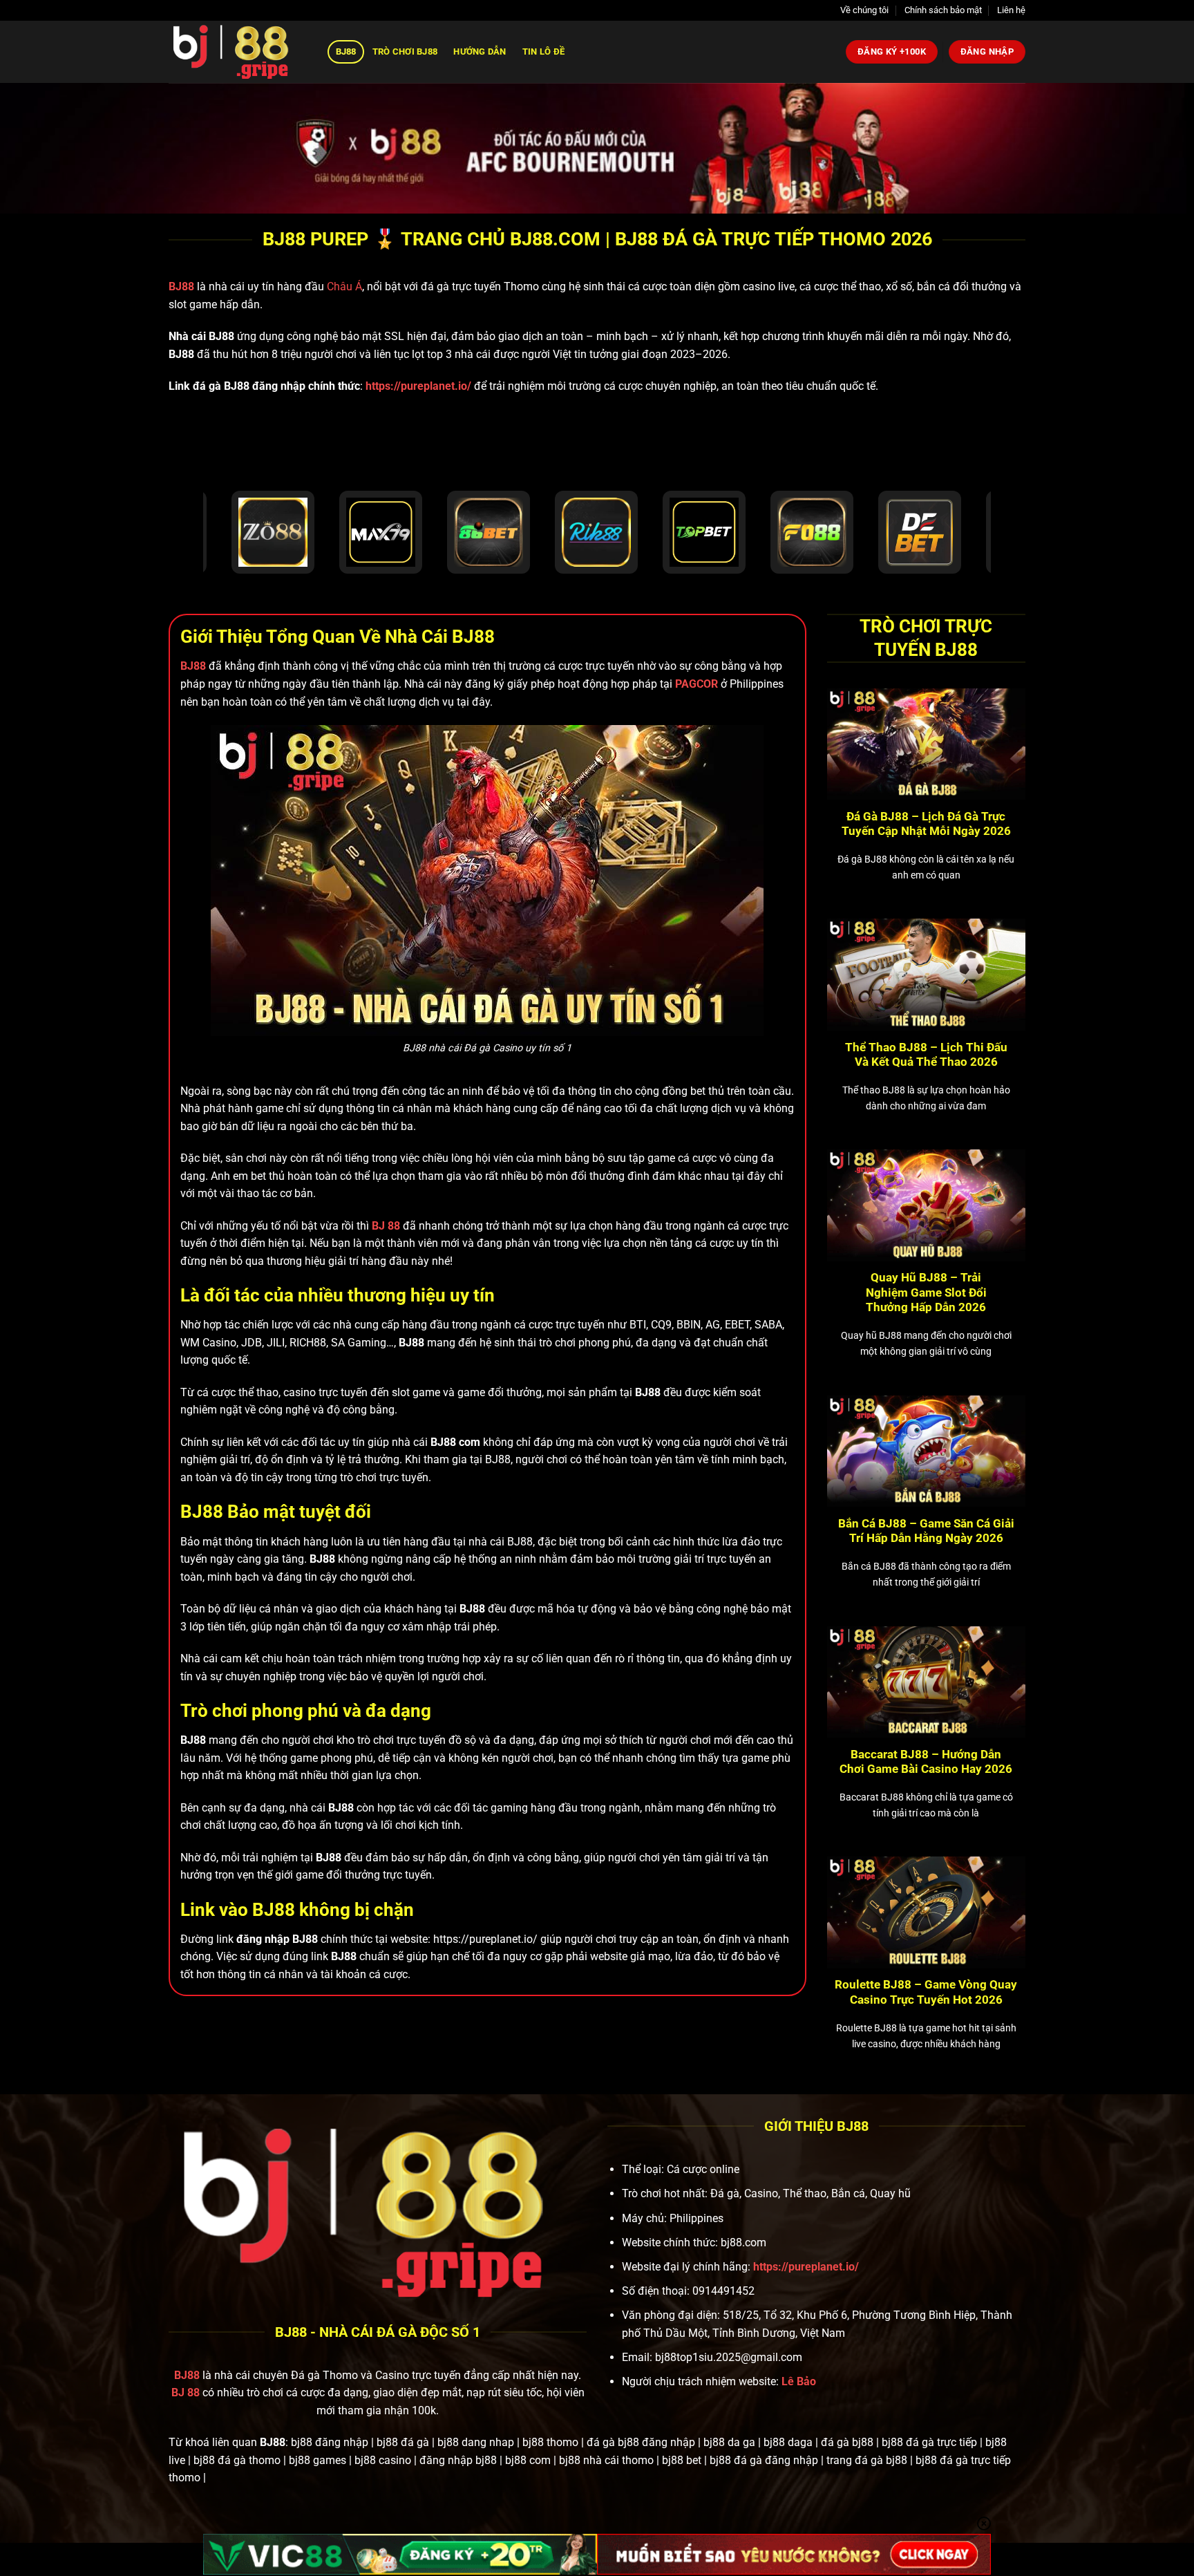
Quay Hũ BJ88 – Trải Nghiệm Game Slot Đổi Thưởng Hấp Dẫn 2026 (926, 1292)
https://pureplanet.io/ (418, 386)
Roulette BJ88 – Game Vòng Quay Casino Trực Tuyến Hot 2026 (926, 1992)
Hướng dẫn (480, 51)
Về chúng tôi (864, 10)
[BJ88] (238, 52)
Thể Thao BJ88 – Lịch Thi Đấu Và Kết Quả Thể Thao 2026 (926, 1055)
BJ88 (346, 51)
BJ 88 (186, 2392)
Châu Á (344, 286)
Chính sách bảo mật (943, 10)
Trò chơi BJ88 (405, 51)
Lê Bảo (799, 2381)
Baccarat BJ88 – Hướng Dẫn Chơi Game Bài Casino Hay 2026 (926, 1762)
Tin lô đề (543, 51)
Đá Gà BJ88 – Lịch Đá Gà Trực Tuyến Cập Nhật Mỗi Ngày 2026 (926, 824)
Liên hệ (1011, 10)
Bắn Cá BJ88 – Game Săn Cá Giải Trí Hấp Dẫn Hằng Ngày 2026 (926, 1531)
